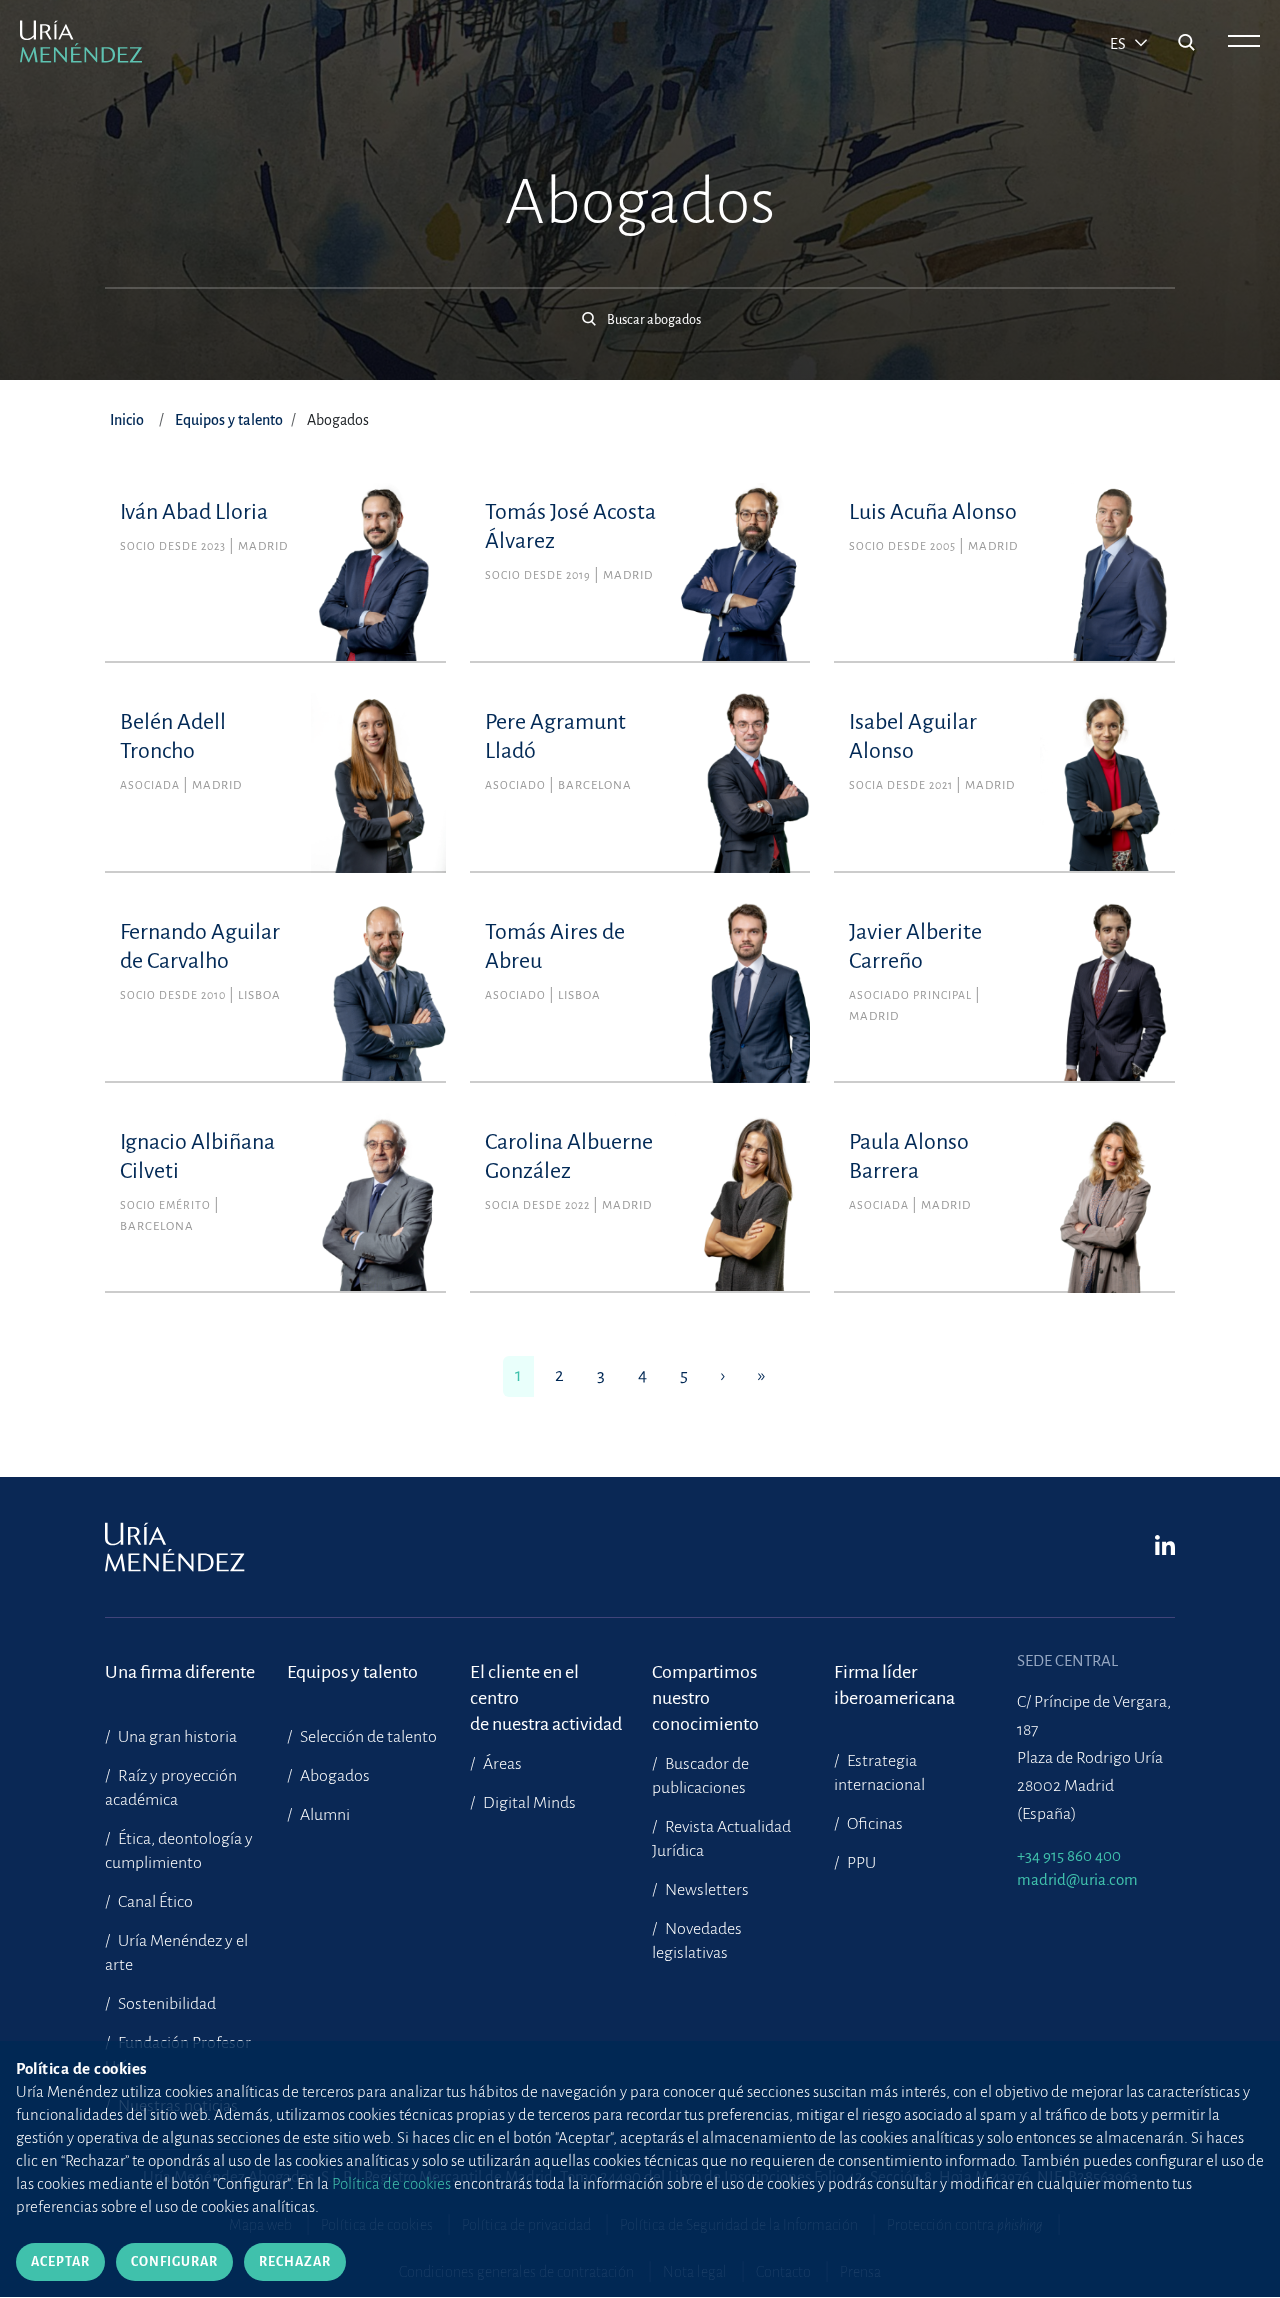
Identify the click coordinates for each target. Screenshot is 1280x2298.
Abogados (333, 1776)
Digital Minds (528, 1803)
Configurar (174, 2262)
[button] (640, 309)
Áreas (501, 1764)
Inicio (127, 420)
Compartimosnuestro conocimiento (705, 1685)
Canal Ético (154, 1902)
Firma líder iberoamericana (894, 1685)
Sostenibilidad (165, 2004)
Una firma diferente (180, 1672)
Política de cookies (391, 2183)
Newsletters (705, 1890)
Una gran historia (176, 1737)
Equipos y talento (229, 420)
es (1119, 44)
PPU (860, 1863)
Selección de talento (367, 1737)
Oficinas (873, 1824)
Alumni (323, 1815)
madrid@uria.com (1077, 1879)
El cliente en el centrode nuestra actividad (546, 1685)
